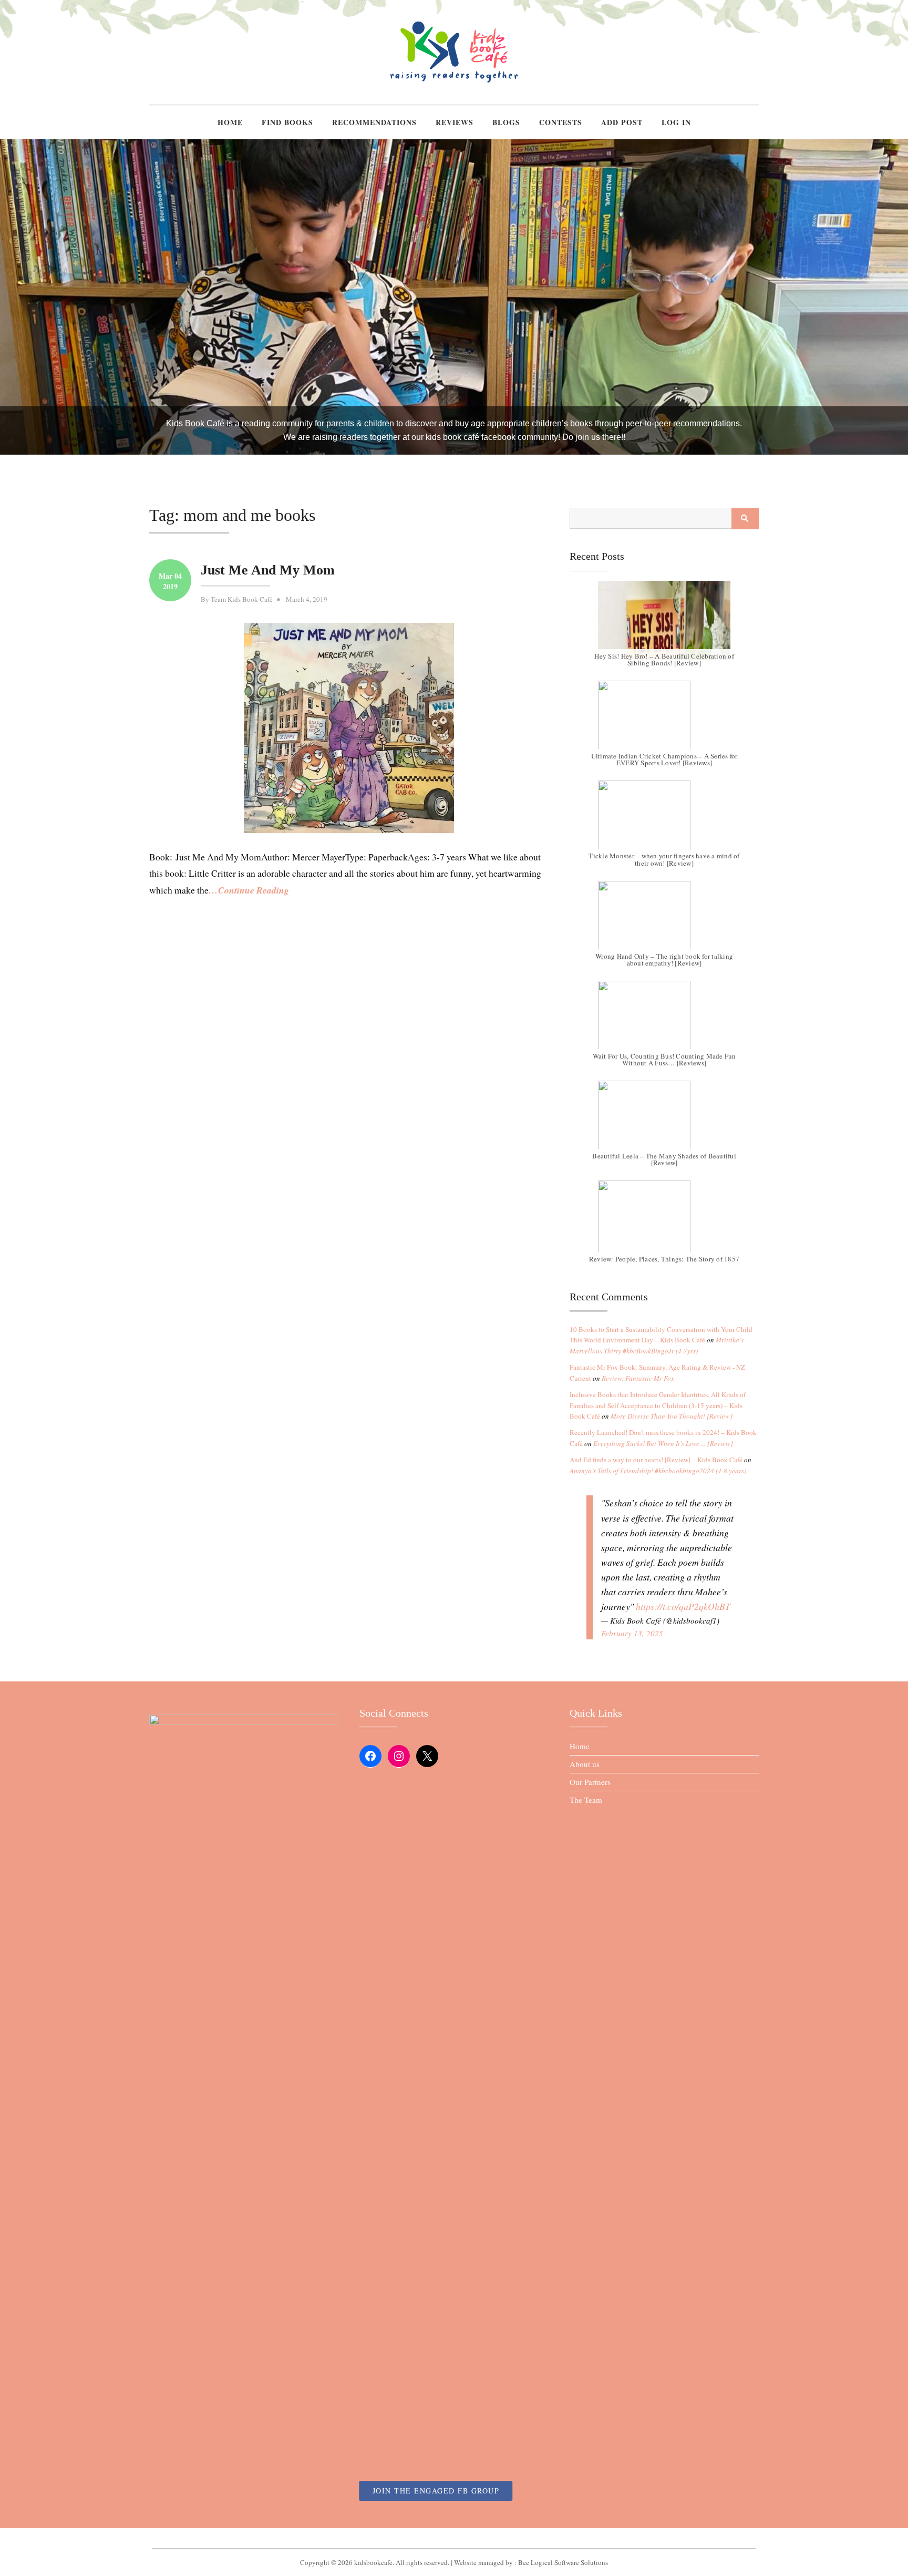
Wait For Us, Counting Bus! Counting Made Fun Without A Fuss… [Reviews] (664, 1059)
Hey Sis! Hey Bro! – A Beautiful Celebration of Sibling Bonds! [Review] (664, 659)
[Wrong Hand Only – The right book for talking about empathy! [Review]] (664, 920)
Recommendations (374, 122)
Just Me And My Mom (268, 570)
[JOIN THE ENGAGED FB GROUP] (454, 2538)
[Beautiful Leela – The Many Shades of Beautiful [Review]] (664, 1120)
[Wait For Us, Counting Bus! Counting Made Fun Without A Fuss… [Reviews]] (664, 1020)
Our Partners (590, 1782)
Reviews (455, 122)
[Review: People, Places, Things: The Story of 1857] (664, 1220)
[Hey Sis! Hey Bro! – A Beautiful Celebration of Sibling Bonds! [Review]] (664, 620)
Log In (676, 122)
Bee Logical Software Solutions (563, 2562)
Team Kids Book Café (242, 599)
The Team (586, 1800)
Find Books (287, 122)
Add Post (622, 122)
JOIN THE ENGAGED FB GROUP (436, 2491)
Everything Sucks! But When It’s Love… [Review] (663, 1443)
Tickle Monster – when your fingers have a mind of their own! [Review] (664, 859)
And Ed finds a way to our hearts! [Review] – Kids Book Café (656, 1460)
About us (585, 1764)
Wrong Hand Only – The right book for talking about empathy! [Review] (664, 959)
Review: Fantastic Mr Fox (638, 1378)
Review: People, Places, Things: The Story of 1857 (664, 1259)
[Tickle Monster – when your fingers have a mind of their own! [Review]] (664, 820)
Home (230, 122)
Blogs (506, 122)
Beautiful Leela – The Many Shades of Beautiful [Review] (664, 1159)
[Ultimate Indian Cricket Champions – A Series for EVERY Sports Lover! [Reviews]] (664, 720)
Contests (561, 122)
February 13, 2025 (632, 1633)
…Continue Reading (249, 890)
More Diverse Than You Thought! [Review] (672, 1416)
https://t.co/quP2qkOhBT (683, 1606)
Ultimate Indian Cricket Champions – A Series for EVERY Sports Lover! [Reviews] (664, 759)
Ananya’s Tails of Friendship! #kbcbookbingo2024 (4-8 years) (658, 1471)
